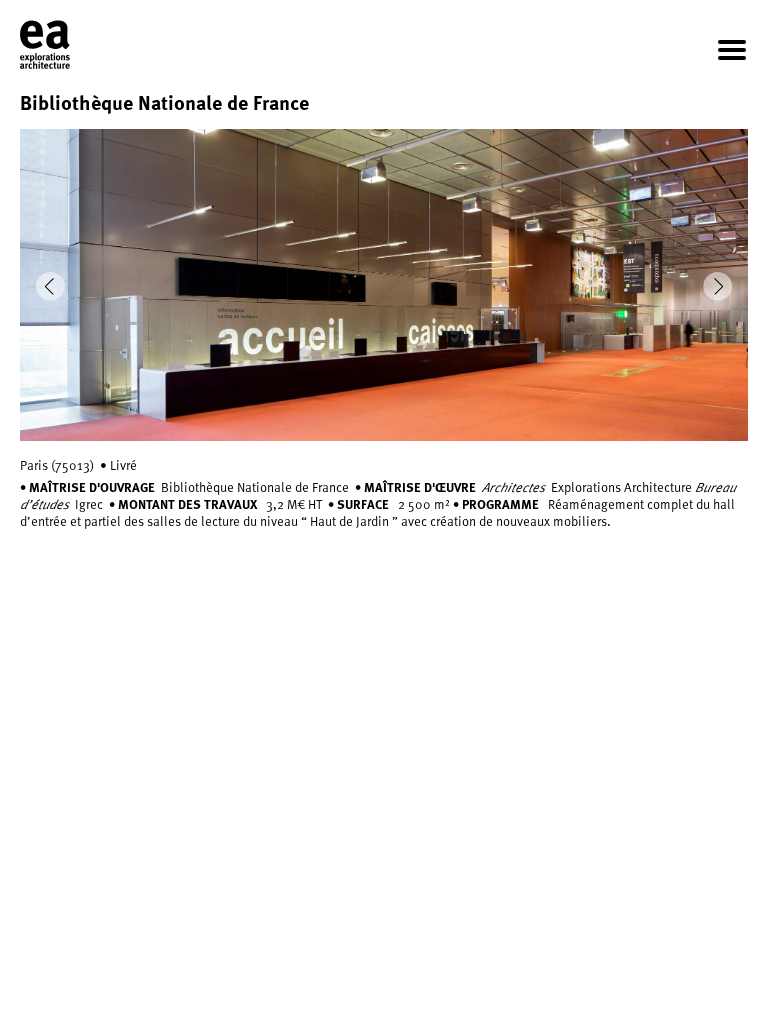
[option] (384, 285)
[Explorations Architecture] (45, 45)
